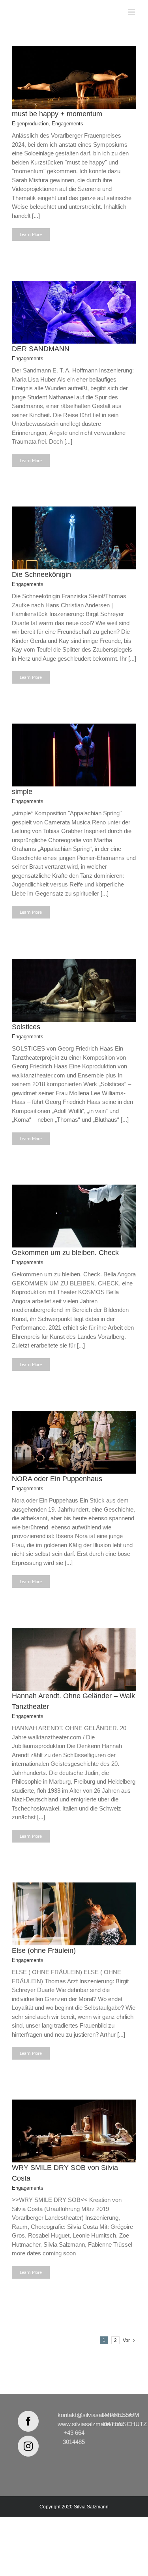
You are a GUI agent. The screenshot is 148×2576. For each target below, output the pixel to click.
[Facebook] (28, 2421)
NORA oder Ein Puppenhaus (57, 1479)
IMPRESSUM (121, 2415)
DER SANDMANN (41, 349)
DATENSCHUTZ (125, 2424)
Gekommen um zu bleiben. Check (65, 1253)
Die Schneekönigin (41, 575)
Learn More (31, 234)
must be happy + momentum (57, 114)
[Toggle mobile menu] (132, 12)
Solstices (26, 1027)
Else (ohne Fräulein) (44, 1950)
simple (22, 792)
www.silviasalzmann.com (90, 2424)
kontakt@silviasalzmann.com (96, 2415)
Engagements (67, 124)
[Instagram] (28, 2446)
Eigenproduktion (30, 124)
